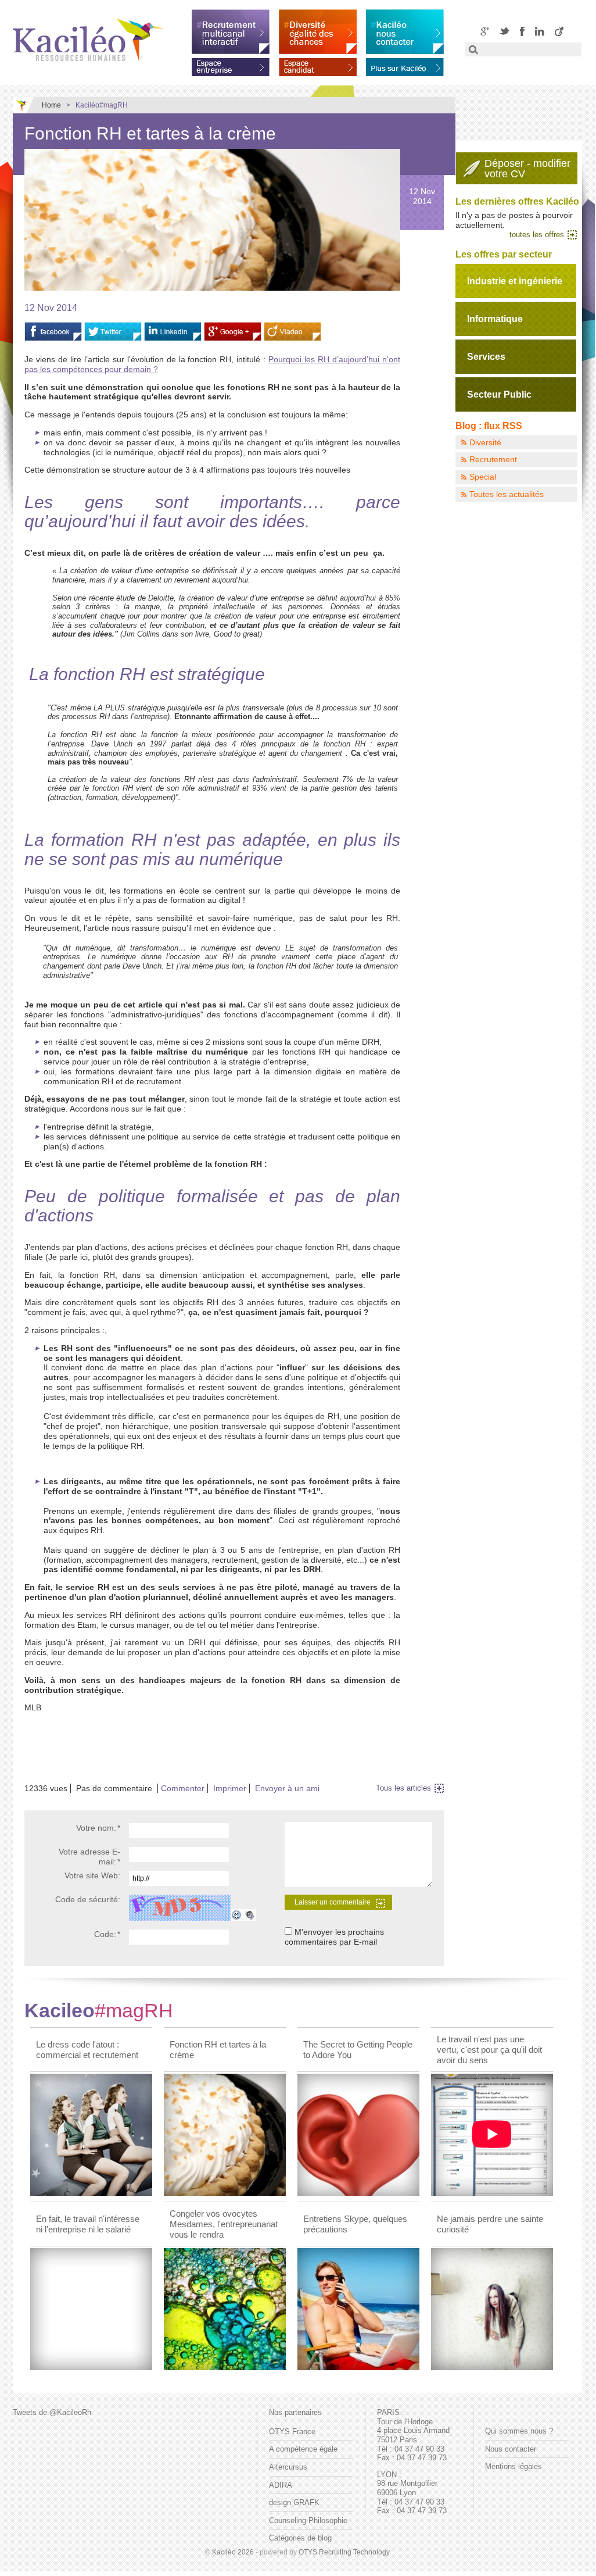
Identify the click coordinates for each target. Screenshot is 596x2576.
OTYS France (292, 2432)
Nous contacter (511, 2449)
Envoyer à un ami (287, 1788)
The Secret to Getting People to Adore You (358, 2050)
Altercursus (288, 2467)
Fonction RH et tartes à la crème (218, 2050)
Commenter (183, 1788)
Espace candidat (318, 65)
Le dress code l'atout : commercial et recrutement (87, 2050)
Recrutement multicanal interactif (231, 32)
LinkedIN (540, 31)
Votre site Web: (92, 1875)
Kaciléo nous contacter (405, 32)
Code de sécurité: (88, 1899)
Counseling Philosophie (308, 2520)
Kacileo (99, 2010)
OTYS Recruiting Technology (344, 2552)
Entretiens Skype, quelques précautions (355, 2224)
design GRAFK (294, 2502)
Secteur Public (499, 394)
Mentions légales (514, 2466)
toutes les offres (537, 235)
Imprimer (230, 1788)
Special (483, 477)
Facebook (522, 31)
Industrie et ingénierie (515, 281)
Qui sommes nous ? (519, 2431)
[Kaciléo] (88, 40)
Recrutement (493, 459)
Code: (107, 1934)
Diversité (485, 442)
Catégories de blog (300, 2538)
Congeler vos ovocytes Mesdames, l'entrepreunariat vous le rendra (224, 2224)
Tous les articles (403, 1788)
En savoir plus (405, 65)
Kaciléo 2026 (233, 2552)
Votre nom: (98, 1828)
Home (51, 105)
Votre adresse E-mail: (89, 1857)
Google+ (485, 31)
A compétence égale (303, 2449)
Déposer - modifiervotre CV (527, 169)
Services (486, 357)
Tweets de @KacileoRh (52, 2412)
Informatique (495, 319)
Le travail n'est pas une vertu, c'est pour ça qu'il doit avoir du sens (489, 2050)
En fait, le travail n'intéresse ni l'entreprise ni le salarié (88, 2224)
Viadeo (559, 31)
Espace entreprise (231, 65)
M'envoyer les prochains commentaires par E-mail (334, 1937)
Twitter (505, 31)
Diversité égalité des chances (318, 32)
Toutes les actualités (507, 494)
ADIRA (281, 2485)
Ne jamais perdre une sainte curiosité (490, 2224)
